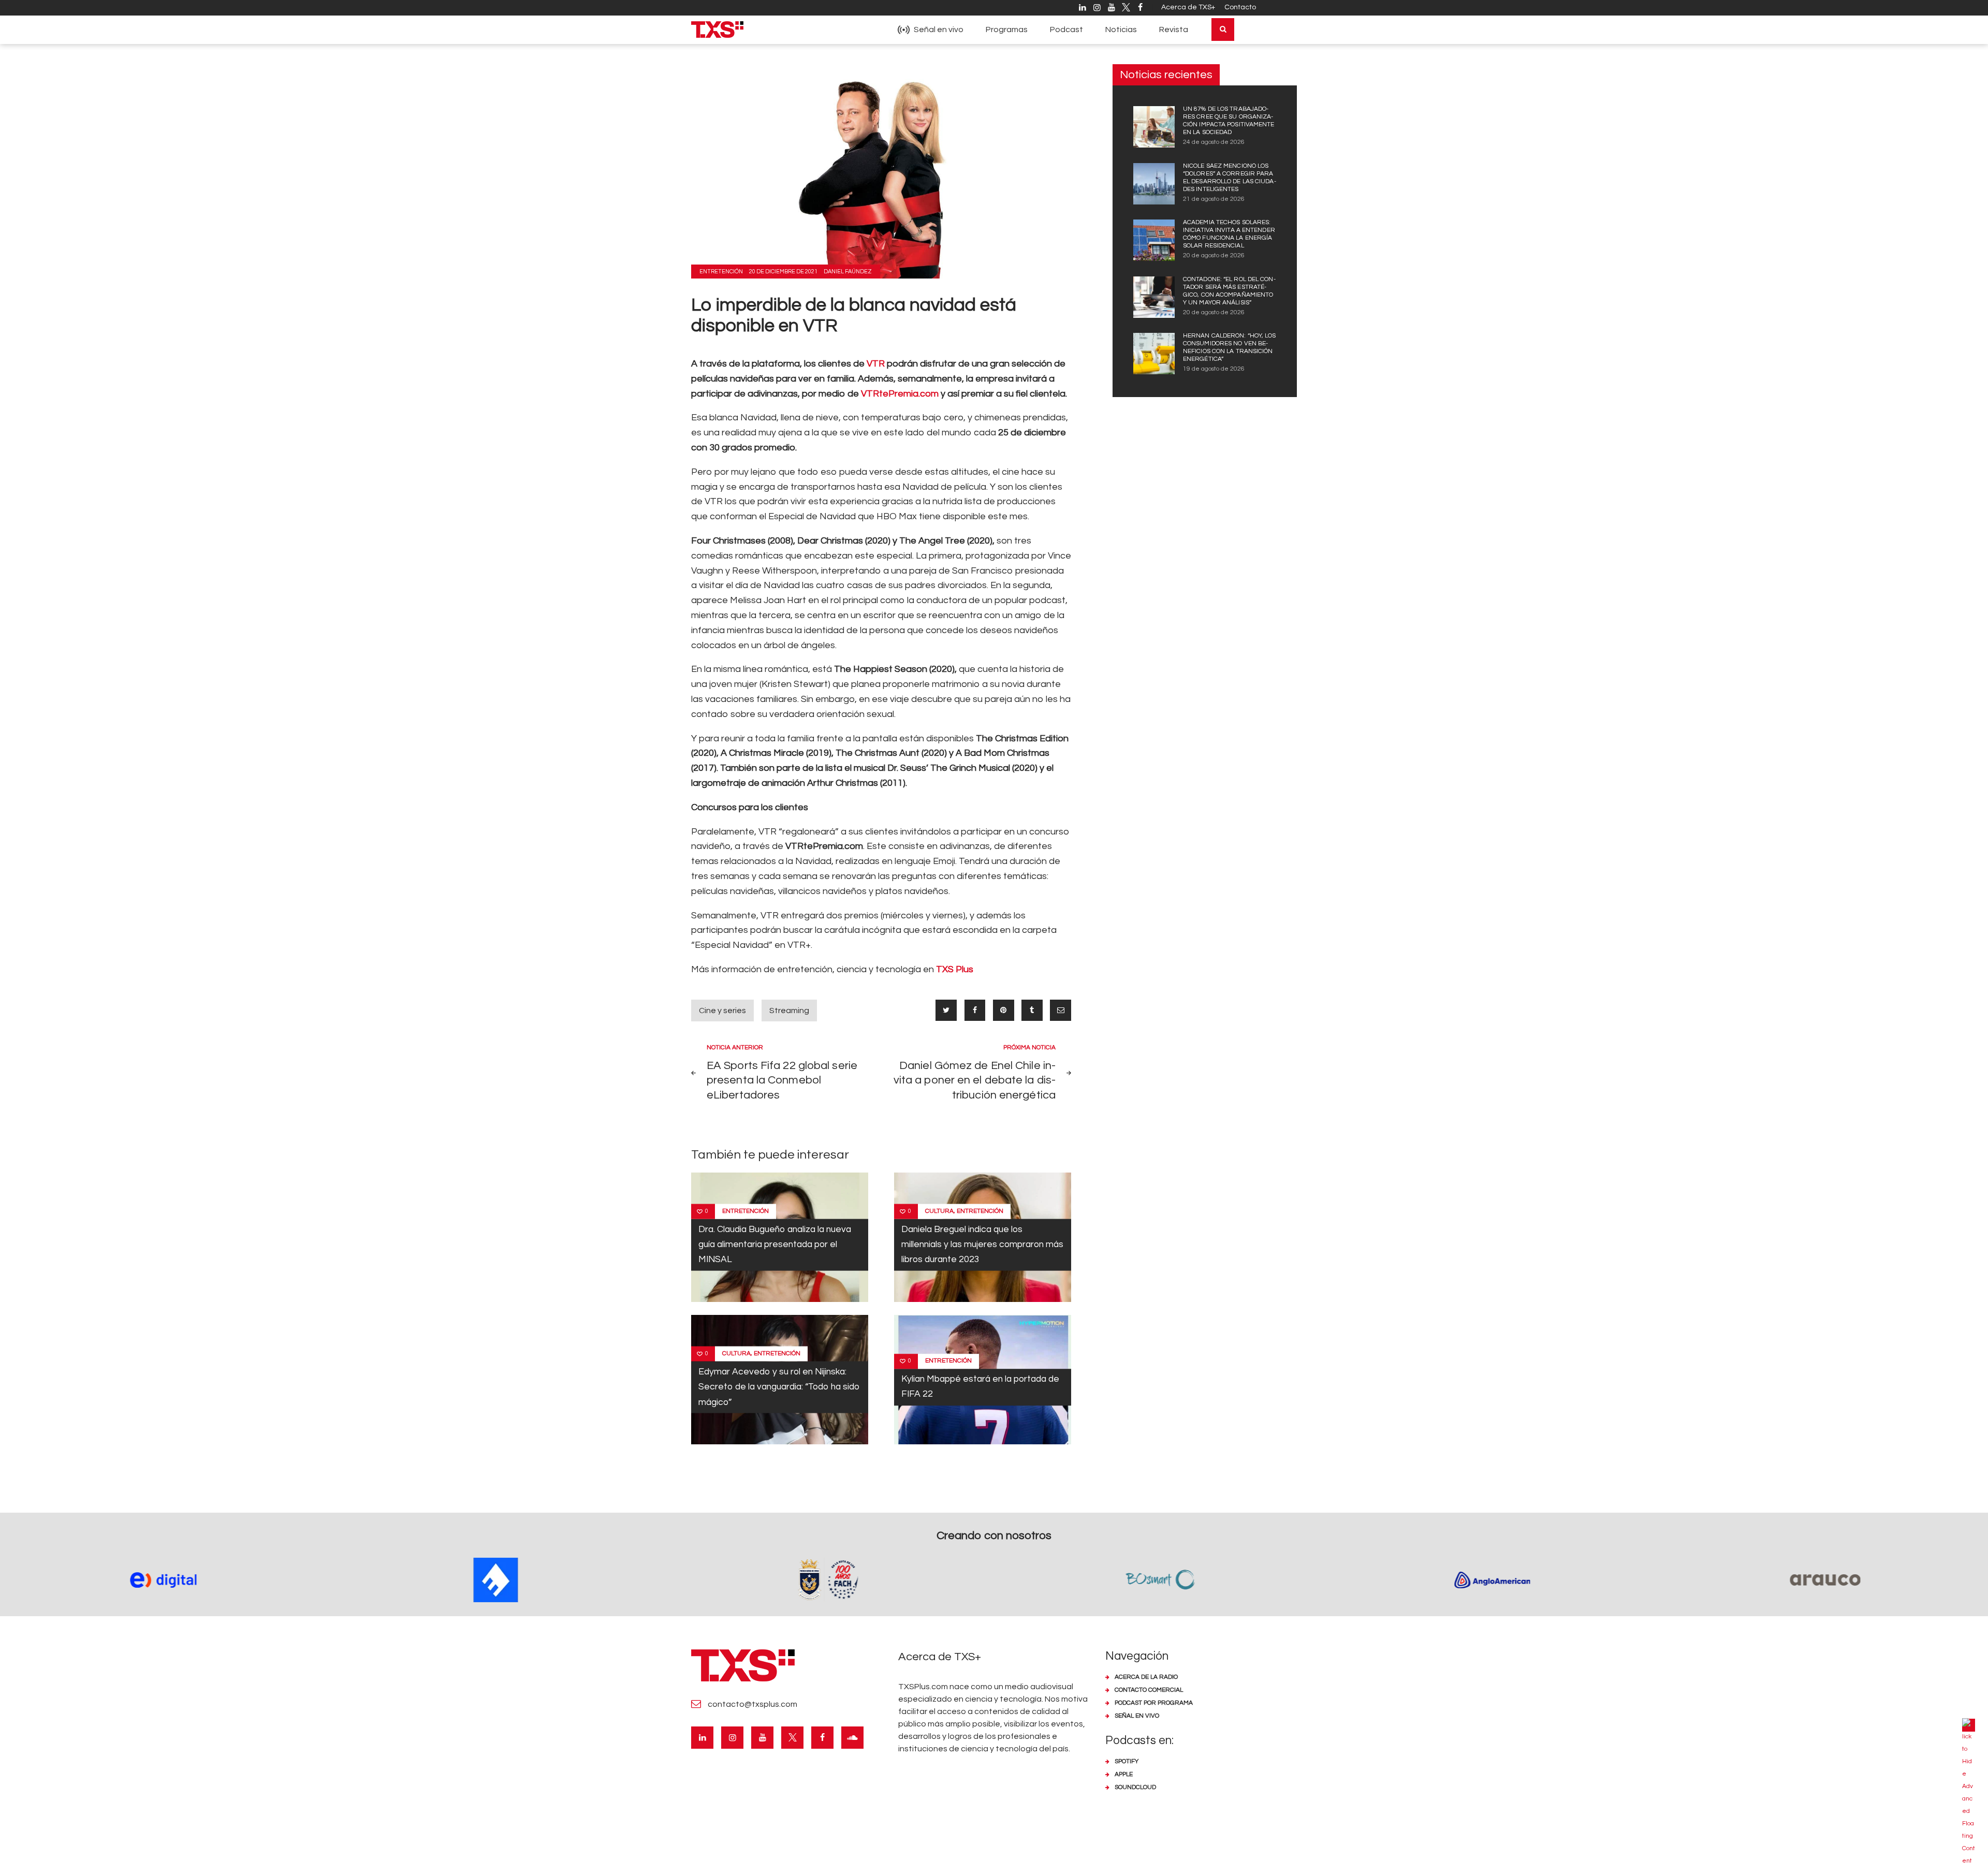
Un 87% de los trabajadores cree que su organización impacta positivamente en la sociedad (1229, 121)
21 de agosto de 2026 (1214, 199)
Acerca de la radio (1146, 1677)
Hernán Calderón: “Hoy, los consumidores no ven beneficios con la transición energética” (1230, 347)
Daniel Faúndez (848, 272)
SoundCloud (1135, 1787)
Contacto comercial (1149, 1690)
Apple (1124, 1774)
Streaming (789, 1011)
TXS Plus (955, 969)
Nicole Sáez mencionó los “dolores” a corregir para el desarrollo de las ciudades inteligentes (1230, 178)
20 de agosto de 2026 (1214, 255)
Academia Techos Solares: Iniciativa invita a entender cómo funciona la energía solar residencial (1229, 234)
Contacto (1240, 7)
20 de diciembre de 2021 (783, 272)
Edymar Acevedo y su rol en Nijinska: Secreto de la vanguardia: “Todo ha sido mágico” (779, 1387)
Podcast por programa (1154, 1703)
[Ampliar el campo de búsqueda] (1223, 30)
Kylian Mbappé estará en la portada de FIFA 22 (980, 1387)
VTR (877, 364)
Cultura (939, 1211)
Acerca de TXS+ (1188, 7)
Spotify (1127, 1761)
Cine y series (722, 1011)
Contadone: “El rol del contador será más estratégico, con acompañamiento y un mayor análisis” (1229, 291)
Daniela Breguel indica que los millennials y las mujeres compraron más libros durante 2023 (982, 1245)
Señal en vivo (1137, 1716)
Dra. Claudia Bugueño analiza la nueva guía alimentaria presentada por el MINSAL (775, 1245)
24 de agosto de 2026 (1214, 142)
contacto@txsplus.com (752, 1704)
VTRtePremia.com (900, 394)
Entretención (721, 272)
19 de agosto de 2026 (1214, 369)
